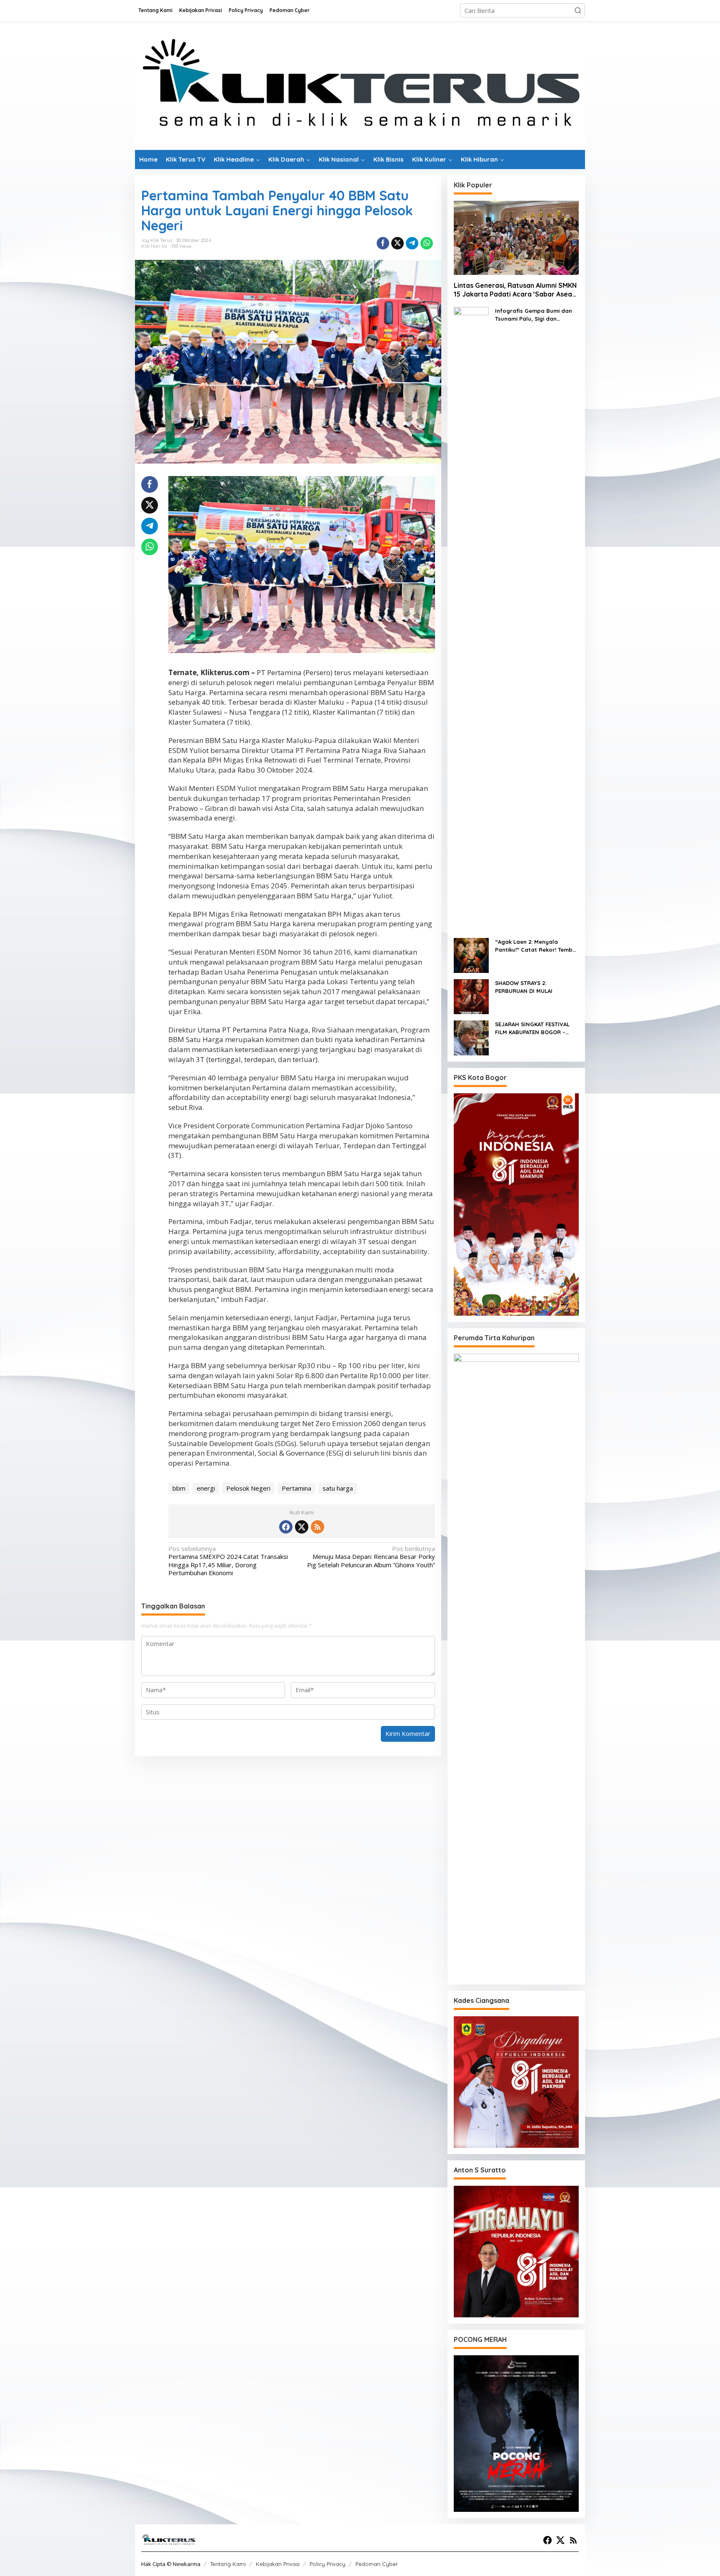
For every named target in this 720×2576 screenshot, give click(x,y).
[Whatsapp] (427, 243)
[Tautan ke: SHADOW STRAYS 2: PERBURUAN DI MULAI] (471, 996)
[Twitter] (302, 1527)
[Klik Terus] (360, 85)
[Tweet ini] (397, 243)
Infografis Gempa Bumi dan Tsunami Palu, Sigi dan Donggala (534, 315)
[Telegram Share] (412, 243)
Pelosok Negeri (248, 1488)
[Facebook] (286, 1527)
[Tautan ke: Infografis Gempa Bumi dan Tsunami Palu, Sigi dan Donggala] (471, 618)
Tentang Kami (228, 2564)
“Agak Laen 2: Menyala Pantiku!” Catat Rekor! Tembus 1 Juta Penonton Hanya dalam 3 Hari (537, 946)
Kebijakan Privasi (278, 2564)
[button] (578, 10)
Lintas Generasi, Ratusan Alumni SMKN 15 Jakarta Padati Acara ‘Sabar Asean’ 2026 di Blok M (516, 290)
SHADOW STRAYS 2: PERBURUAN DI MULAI (524, 987)
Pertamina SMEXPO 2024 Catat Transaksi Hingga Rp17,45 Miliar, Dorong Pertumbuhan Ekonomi (228, 1561)
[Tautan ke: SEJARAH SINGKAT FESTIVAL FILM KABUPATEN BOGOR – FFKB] (471, 1037)
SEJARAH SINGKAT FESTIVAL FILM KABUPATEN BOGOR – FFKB (532, 1029)
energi (206, 1488)
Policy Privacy (327, 2564)
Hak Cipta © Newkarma (171, 2564)
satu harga (338, 1488)
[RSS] (317, 1527)
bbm (179, 1488)
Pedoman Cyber (377, 2564)
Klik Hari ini (154, 246)
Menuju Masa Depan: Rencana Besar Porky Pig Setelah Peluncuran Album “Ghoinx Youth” (371, 1557)
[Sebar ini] (383, 243)
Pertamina (296, 1488)
